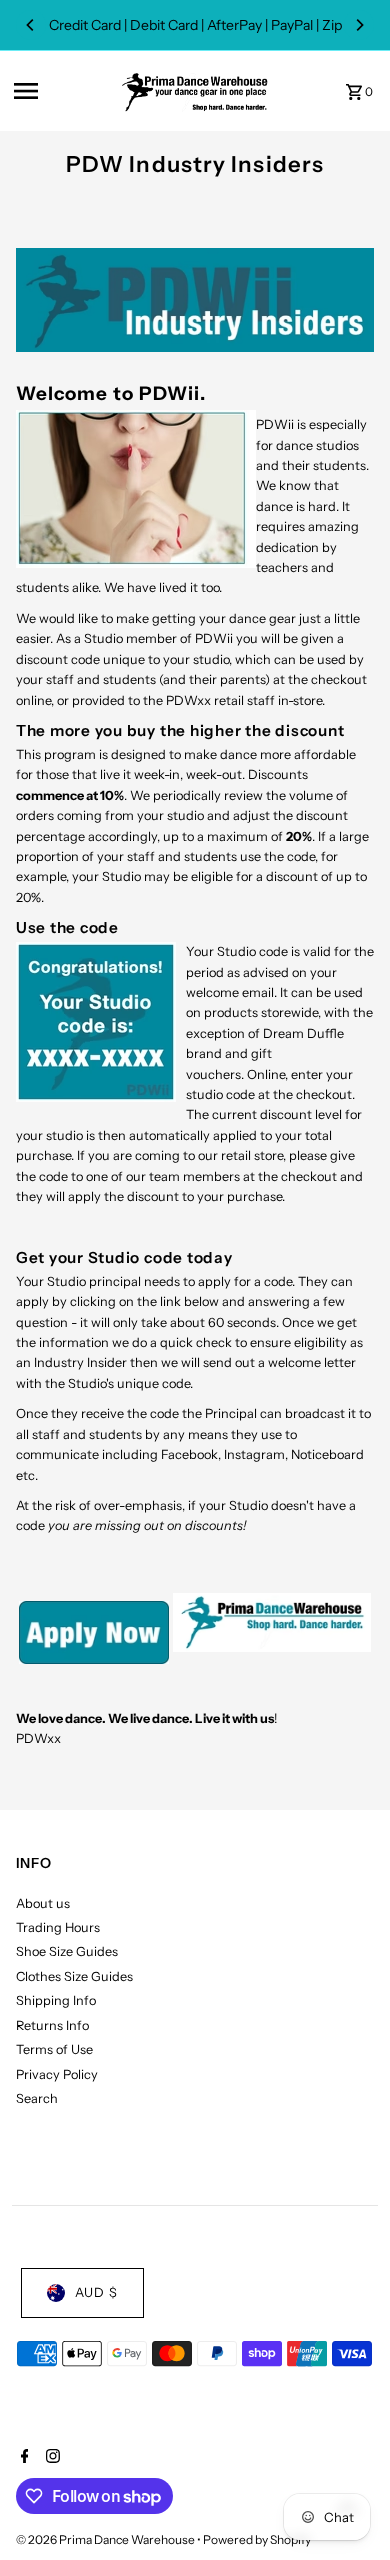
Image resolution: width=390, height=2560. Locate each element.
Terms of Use (54, 2049)
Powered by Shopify (257, 2539)
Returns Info (52, 2025)
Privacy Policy (57, 2074)
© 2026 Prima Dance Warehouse (106, 2539)
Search (37, 2098)
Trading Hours (58, 1927)
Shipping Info (56, 2000)
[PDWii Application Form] (94, 1659)
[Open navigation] (61, 91)
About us (43, 1903)
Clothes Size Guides (74, 1976)
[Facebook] (22, 2458)
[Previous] (31, 25)
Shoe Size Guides (67, 1951)
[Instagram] (50, 2458)
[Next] (359, 25)
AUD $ (96, 2292)
